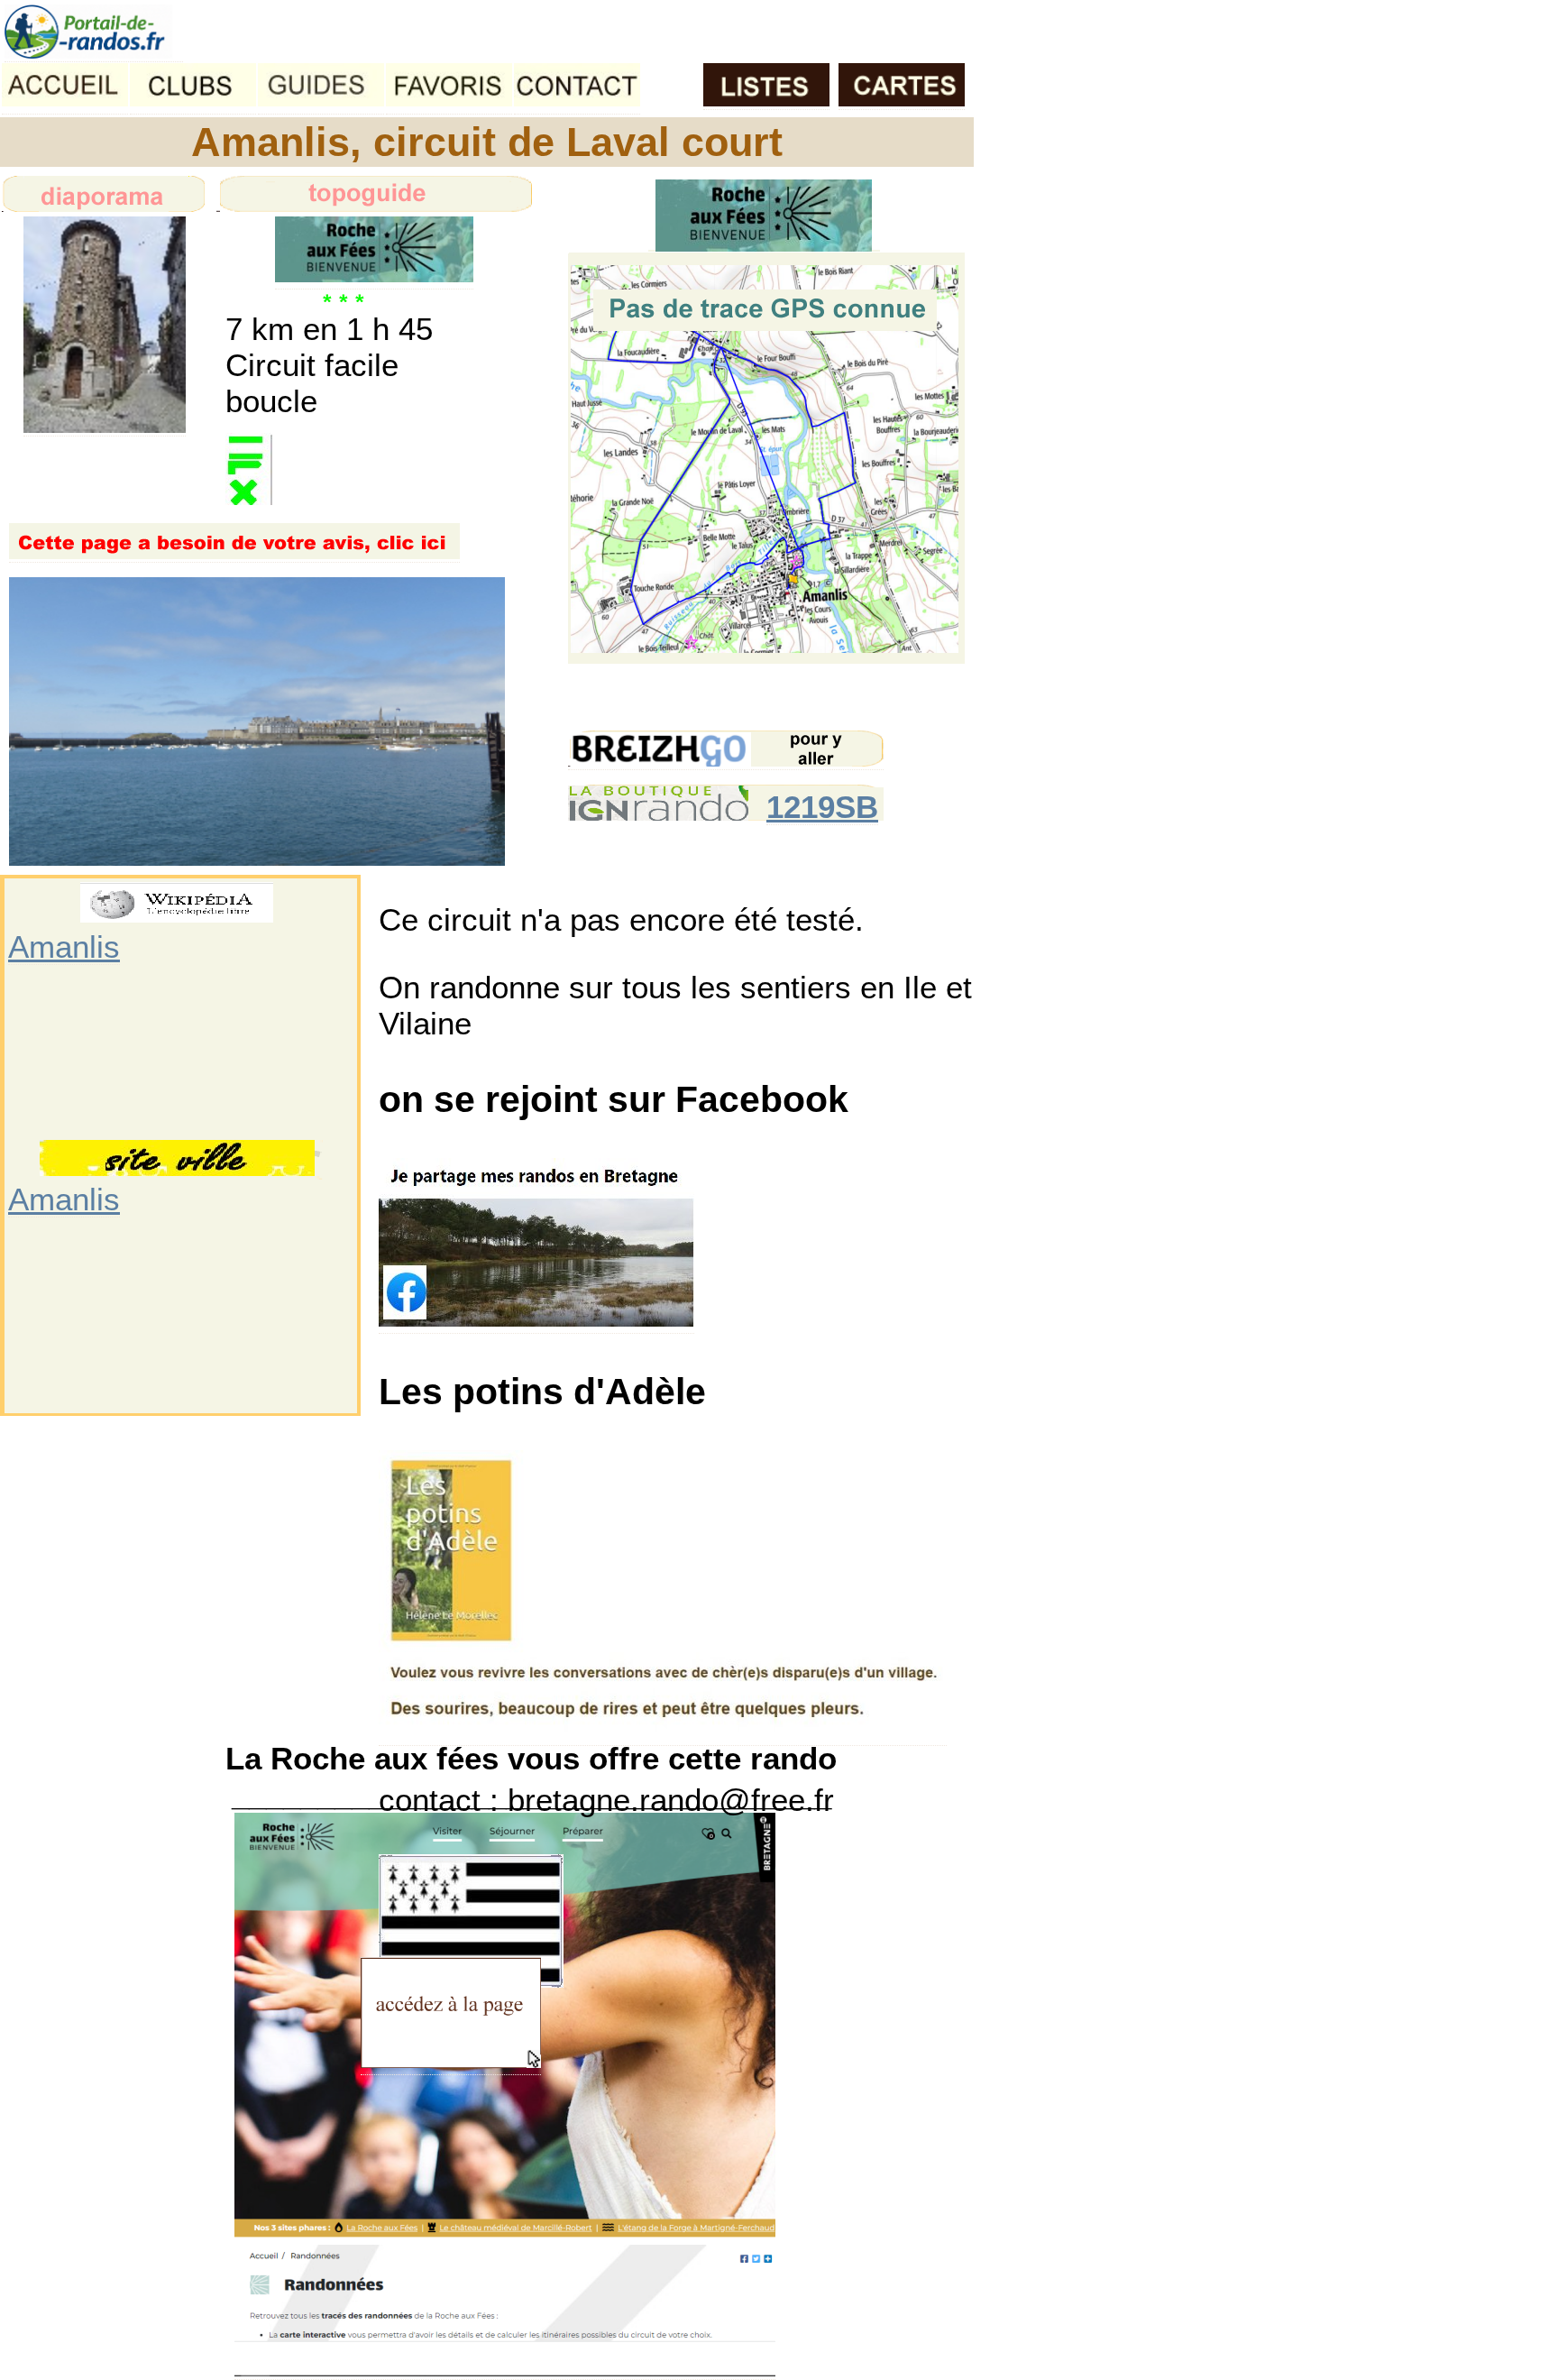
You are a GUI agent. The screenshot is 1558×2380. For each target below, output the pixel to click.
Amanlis (64, 946)
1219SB (822, 807)
